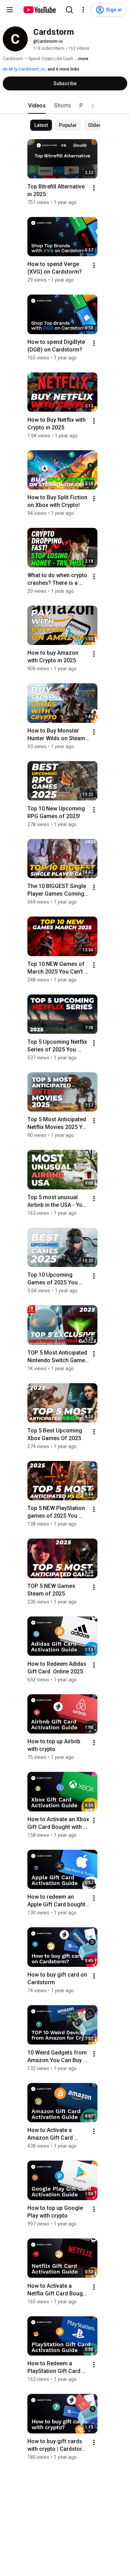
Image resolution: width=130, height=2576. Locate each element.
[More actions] (94, 188)
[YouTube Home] (39, 10)
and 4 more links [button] (63, 69)
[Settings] (83, 10)
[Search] (69, 10)
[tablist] (65, 106)
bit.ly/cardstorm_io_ (27, 69)
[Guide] (10, 10)
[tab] (37, 106)
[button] (93, 106)
